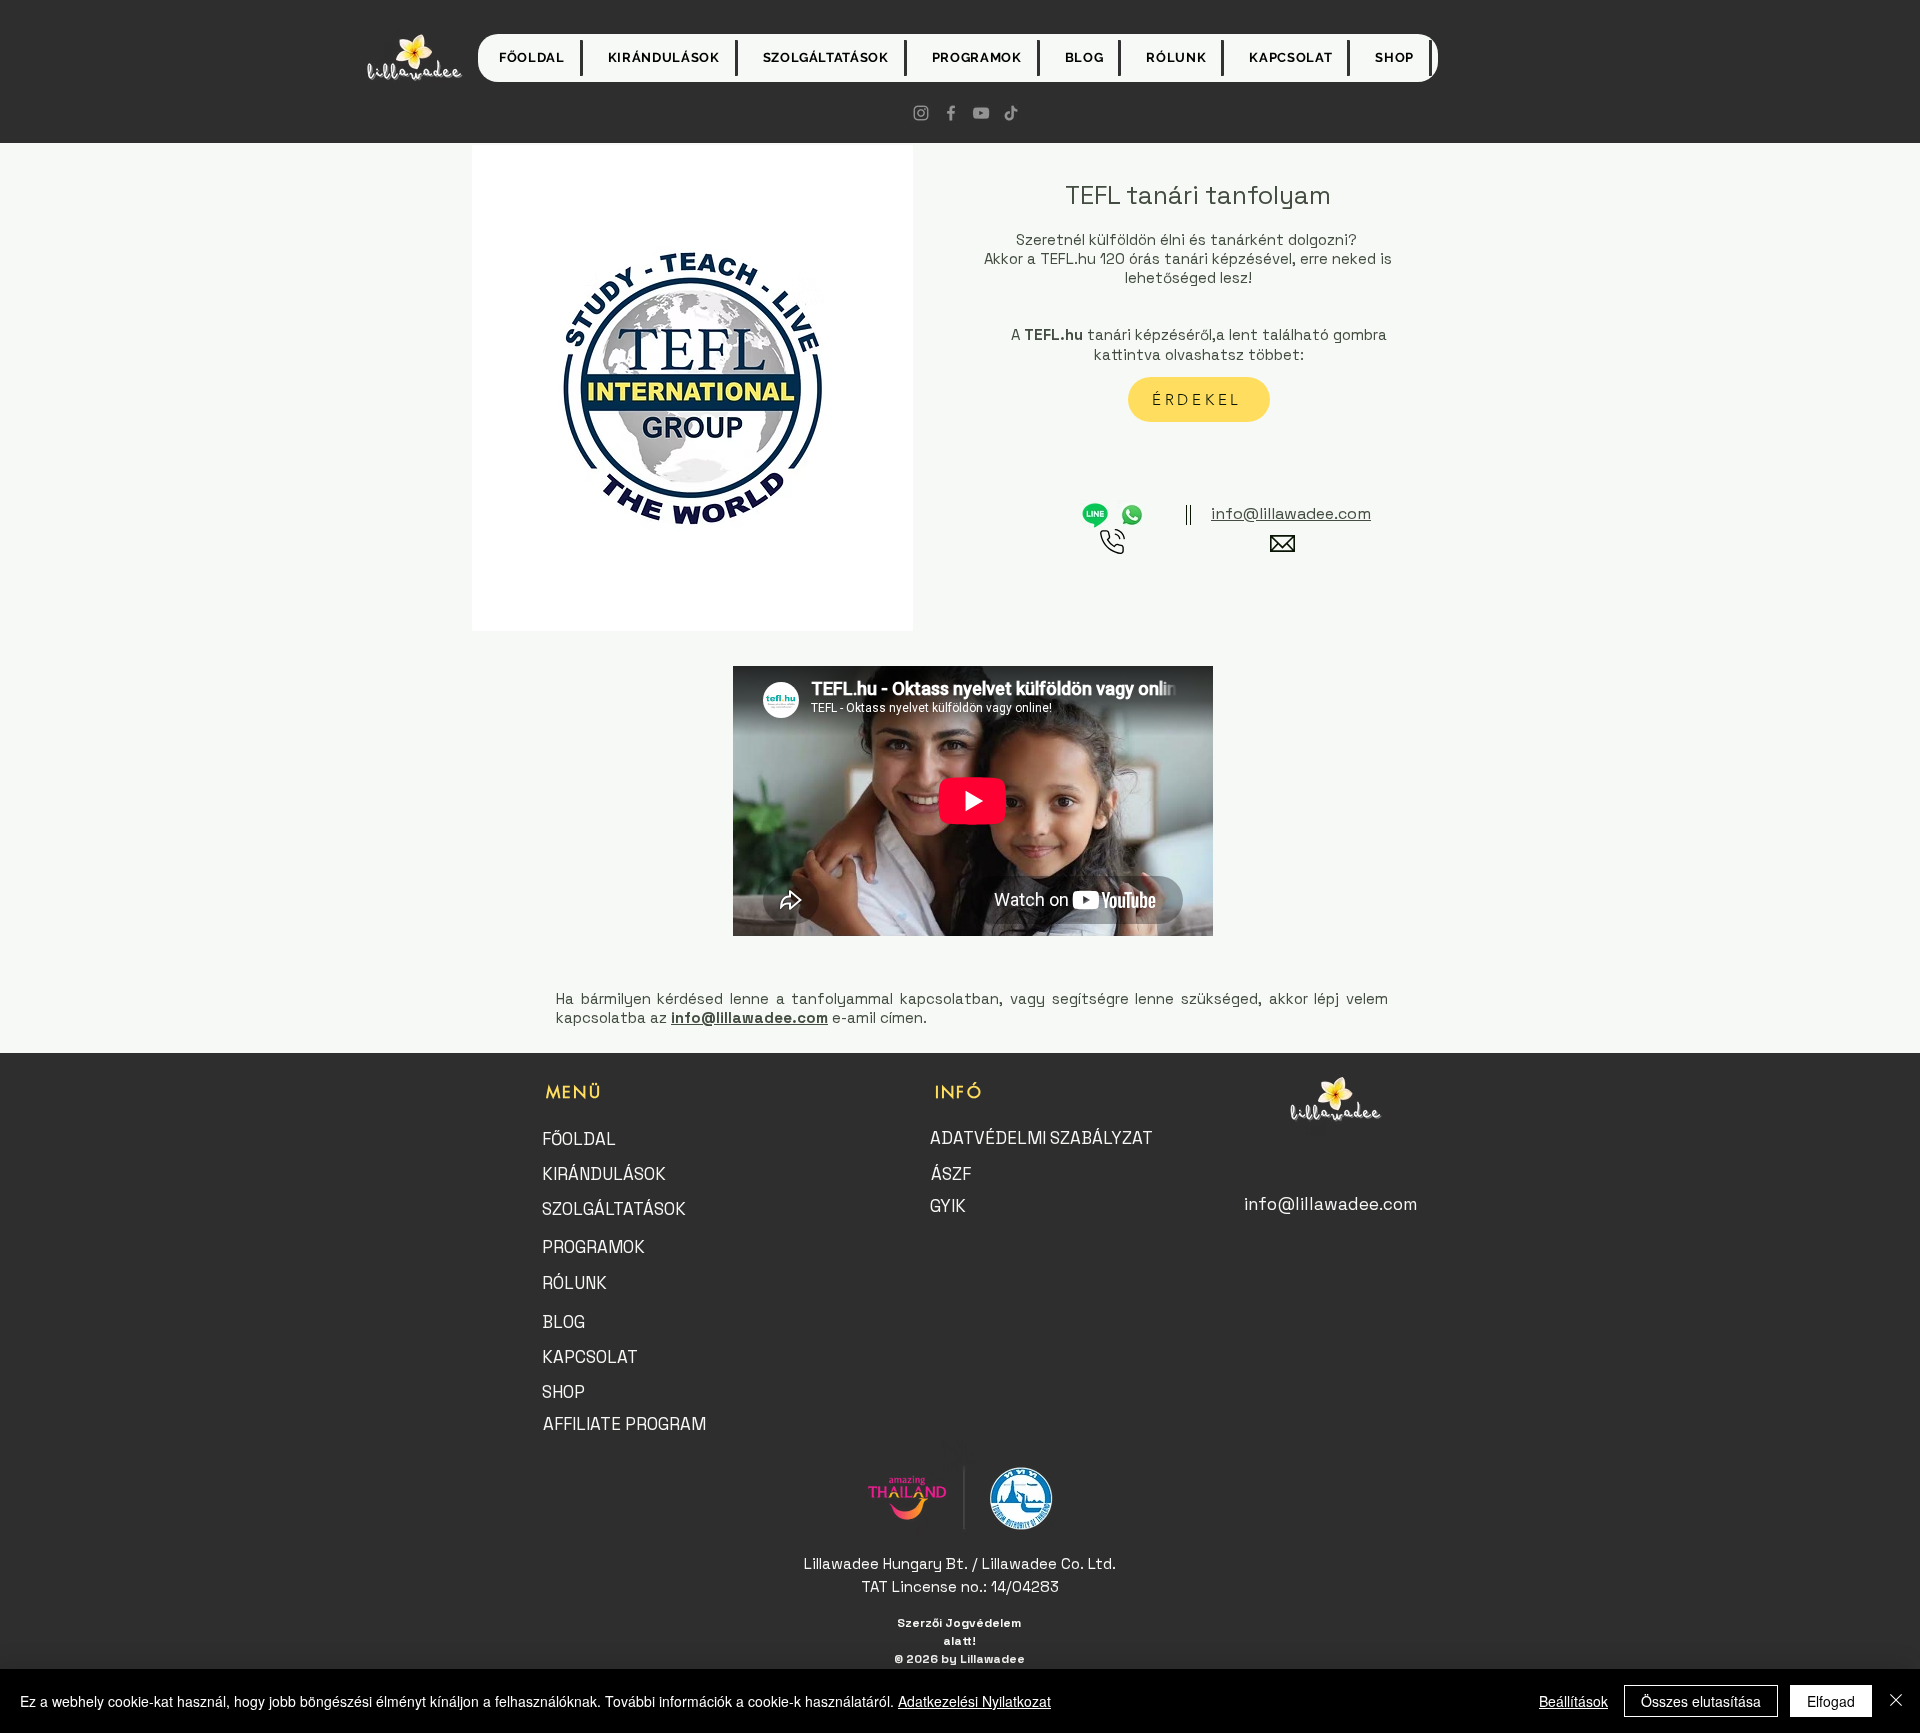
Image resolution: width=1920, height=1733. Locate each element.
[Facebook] (951, 113)
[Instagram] (921, 113)
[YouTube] (981, 113)
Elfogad (1831, 1701)
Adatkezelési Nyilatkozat (974, 1701)
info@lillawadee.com (749, 1017)
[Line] (1095, 515)
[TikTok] (1011, 113)
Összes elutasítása (1701, 1701)
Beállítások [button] (1573, 1701)
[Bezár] (1896, 1701)
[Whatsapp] (1132, 515)
